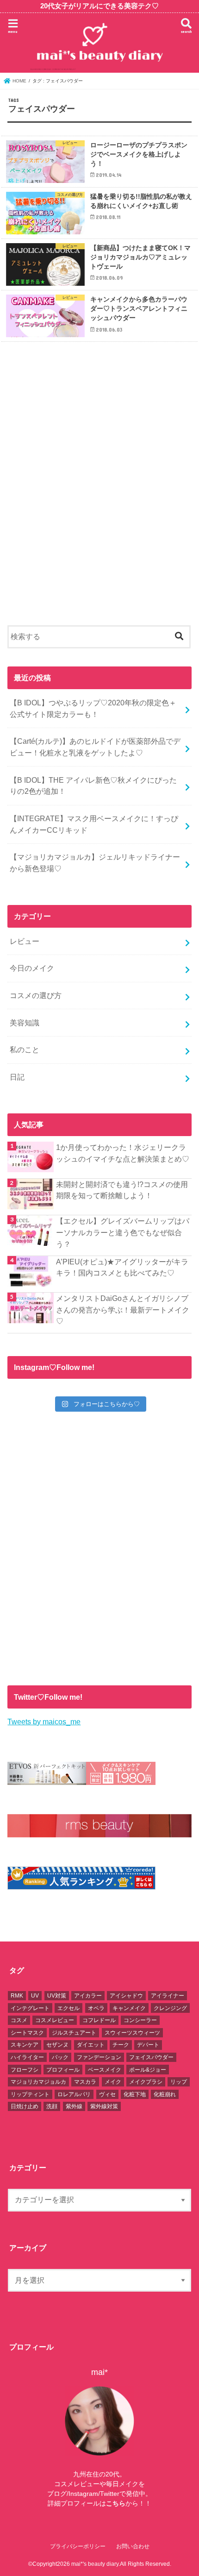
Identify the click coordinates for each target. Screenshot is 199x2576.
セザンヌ (57, 2045)
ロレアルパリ (74, 2094)
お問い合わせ (133, 2546)
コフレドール (99, 2020)
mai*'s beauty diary (95, 2564)
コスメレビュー (55, 2020)
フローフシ (25, 2070)
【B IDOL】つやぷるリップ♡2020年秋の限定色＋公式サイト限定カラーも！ (93, 708)
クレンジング (170, 2008)
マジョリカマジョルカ (38, 2082)
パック (60, 2057)
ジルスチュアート (74, 2033)
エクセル (68, 2008)
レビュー (25, 941)
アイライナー (168, 1996)
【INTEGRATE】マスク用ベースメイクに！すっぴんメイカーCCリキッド (94, 824)
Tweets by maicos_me (44, 1722)
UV (35, 1996)
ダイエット (91, 2045)
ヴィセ (107, 2094)
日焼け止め (25, 2106)
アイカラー (88, 1996)
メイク (113, 2082)
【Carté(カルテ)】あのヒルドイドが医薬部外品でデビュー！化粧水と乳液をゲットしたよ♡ (95, 747)
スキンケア (25, 2045)
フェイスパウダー (151, 2057)
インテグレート (30, 2008)
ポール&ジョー (148, 2070)
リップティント (30, 2094)
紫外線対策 (104, 2106)
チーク (121, 2045)
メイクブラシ (146, 2082)
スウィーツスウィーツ (132, 2033)
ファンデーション (99, 2057)
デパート (148, 2045)
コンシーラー (140, 2020)
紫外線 (74, 2106)
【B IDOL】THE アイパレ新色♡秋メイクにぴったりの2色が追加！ (93, 786)
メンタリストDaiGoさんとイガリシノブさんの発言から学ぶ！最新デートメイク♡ (123, 1310)
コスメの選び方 (36, 995)
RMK (17, 1996)
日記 (17, 1077)
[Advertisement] (99, 491)
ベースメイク (105, 2070)
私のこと (25, 1049)
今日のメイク (32, 968)
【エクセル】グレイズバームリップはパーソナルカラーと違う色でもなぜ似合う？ (123, 1232)
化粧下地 (135, 2094)
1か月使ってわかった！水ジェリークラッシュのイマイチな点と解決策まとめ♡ (123, 1153)
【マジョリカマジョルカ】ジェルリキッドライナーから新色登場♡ (95, 863)
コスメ (19, 2020)
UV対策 (57, 1996)
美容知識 (25, 1023)
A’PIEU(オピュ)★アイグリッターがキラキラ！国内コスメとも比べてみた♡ (122, 1267)
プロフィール (63, 2070)
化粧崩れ (165, 2094)
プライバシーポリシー (78, 2546)
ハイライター (27, 2057)
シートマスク (27, 2033)
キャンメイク (129, 2008)
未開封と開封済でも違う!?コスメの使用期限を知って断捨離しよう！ (122, 1190)
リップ (179, 2082)
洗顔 (52, 2106)
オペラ (96, 2008)
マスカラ (85, 2082)
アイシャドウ (126, 1996)
